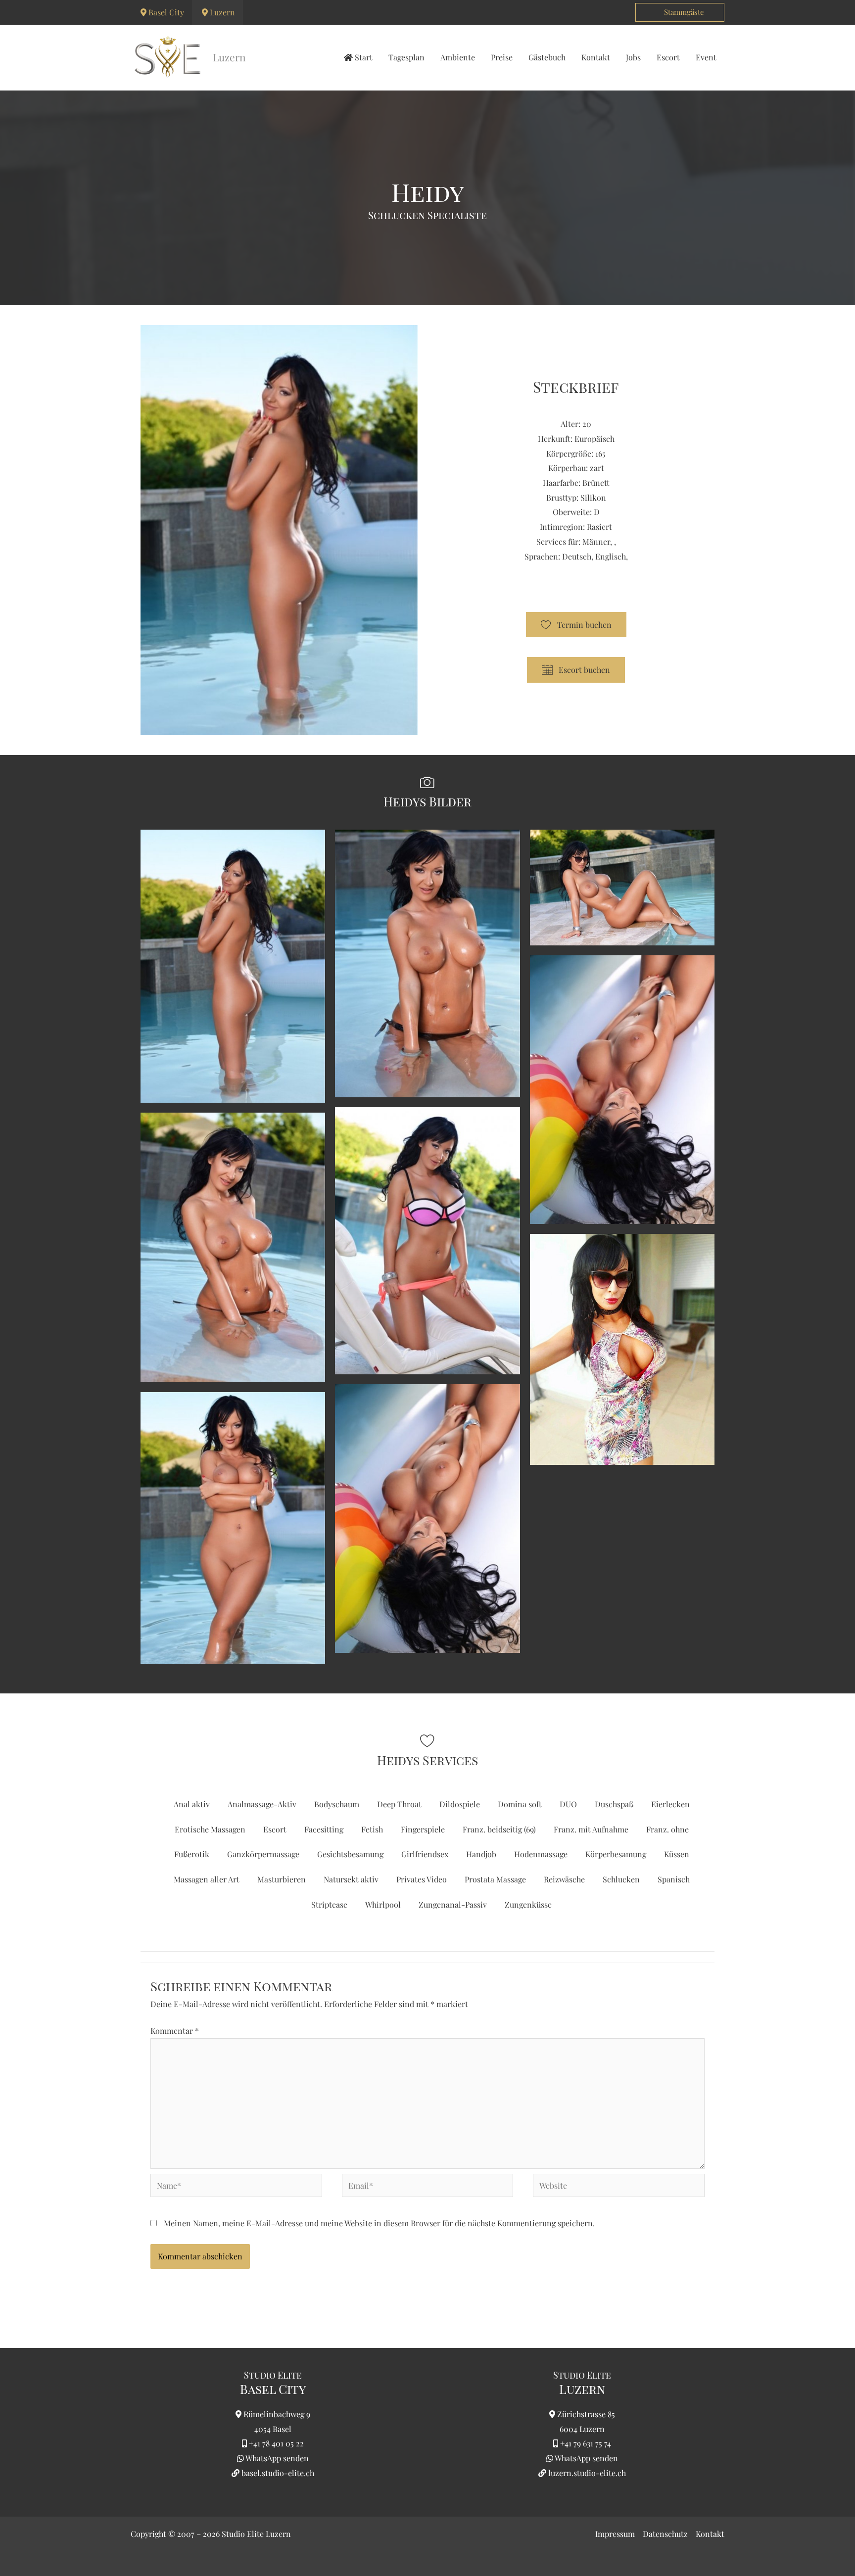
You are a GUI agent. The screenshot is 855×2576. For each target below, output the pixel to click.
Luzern (222, 12)
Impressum (615, 2534)
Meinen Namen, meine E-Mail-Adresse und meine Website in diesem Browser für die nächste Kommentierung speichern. (379, 2223)
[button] (680, 12)
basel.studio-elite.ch (277, 2473)
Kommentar (175, 2031)
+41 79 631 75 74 (586, 2443)
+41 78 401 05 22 (276, 2443)
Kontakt (710, 2534)
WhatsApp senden (277, 2458)
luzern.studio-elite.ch (586, 2473)
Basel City (166, 12)
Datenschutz (665, 2534)
